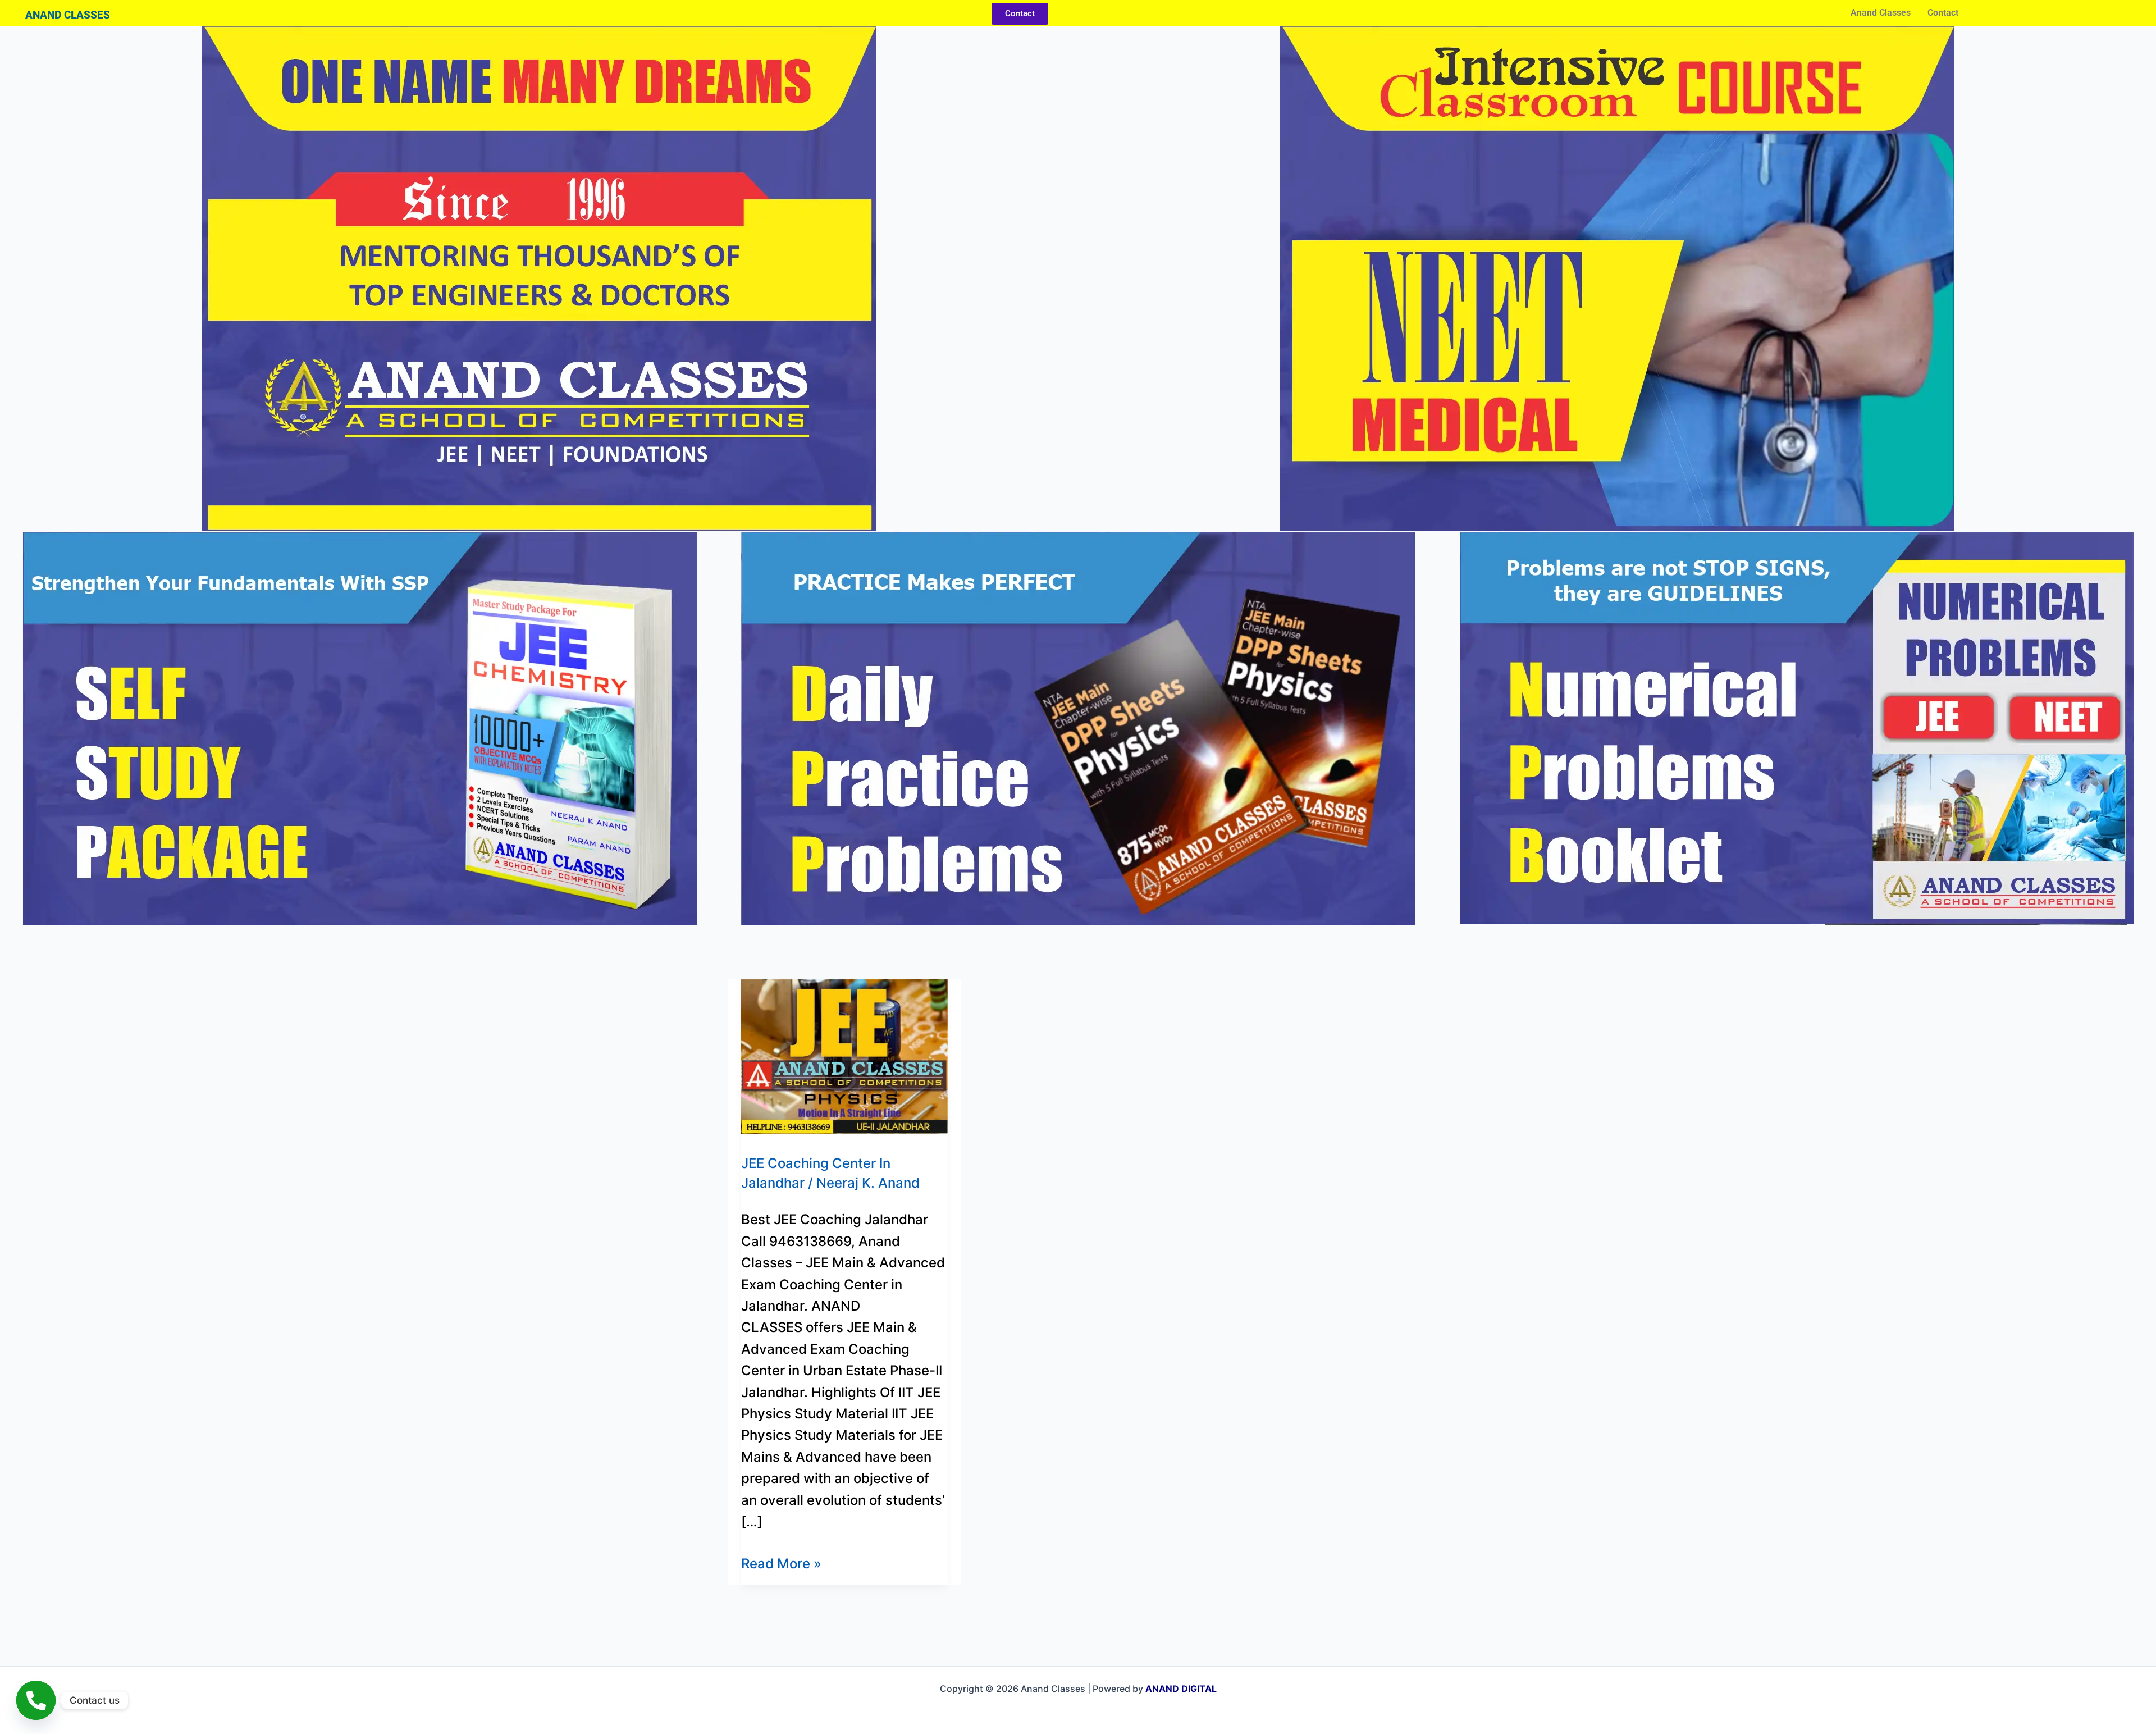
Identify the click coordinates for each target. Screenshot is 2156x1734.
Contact (1943, 13)
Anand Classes (1881, 13)
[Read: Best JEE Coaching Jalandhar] (844, 1055)
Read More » (781, 1562)
